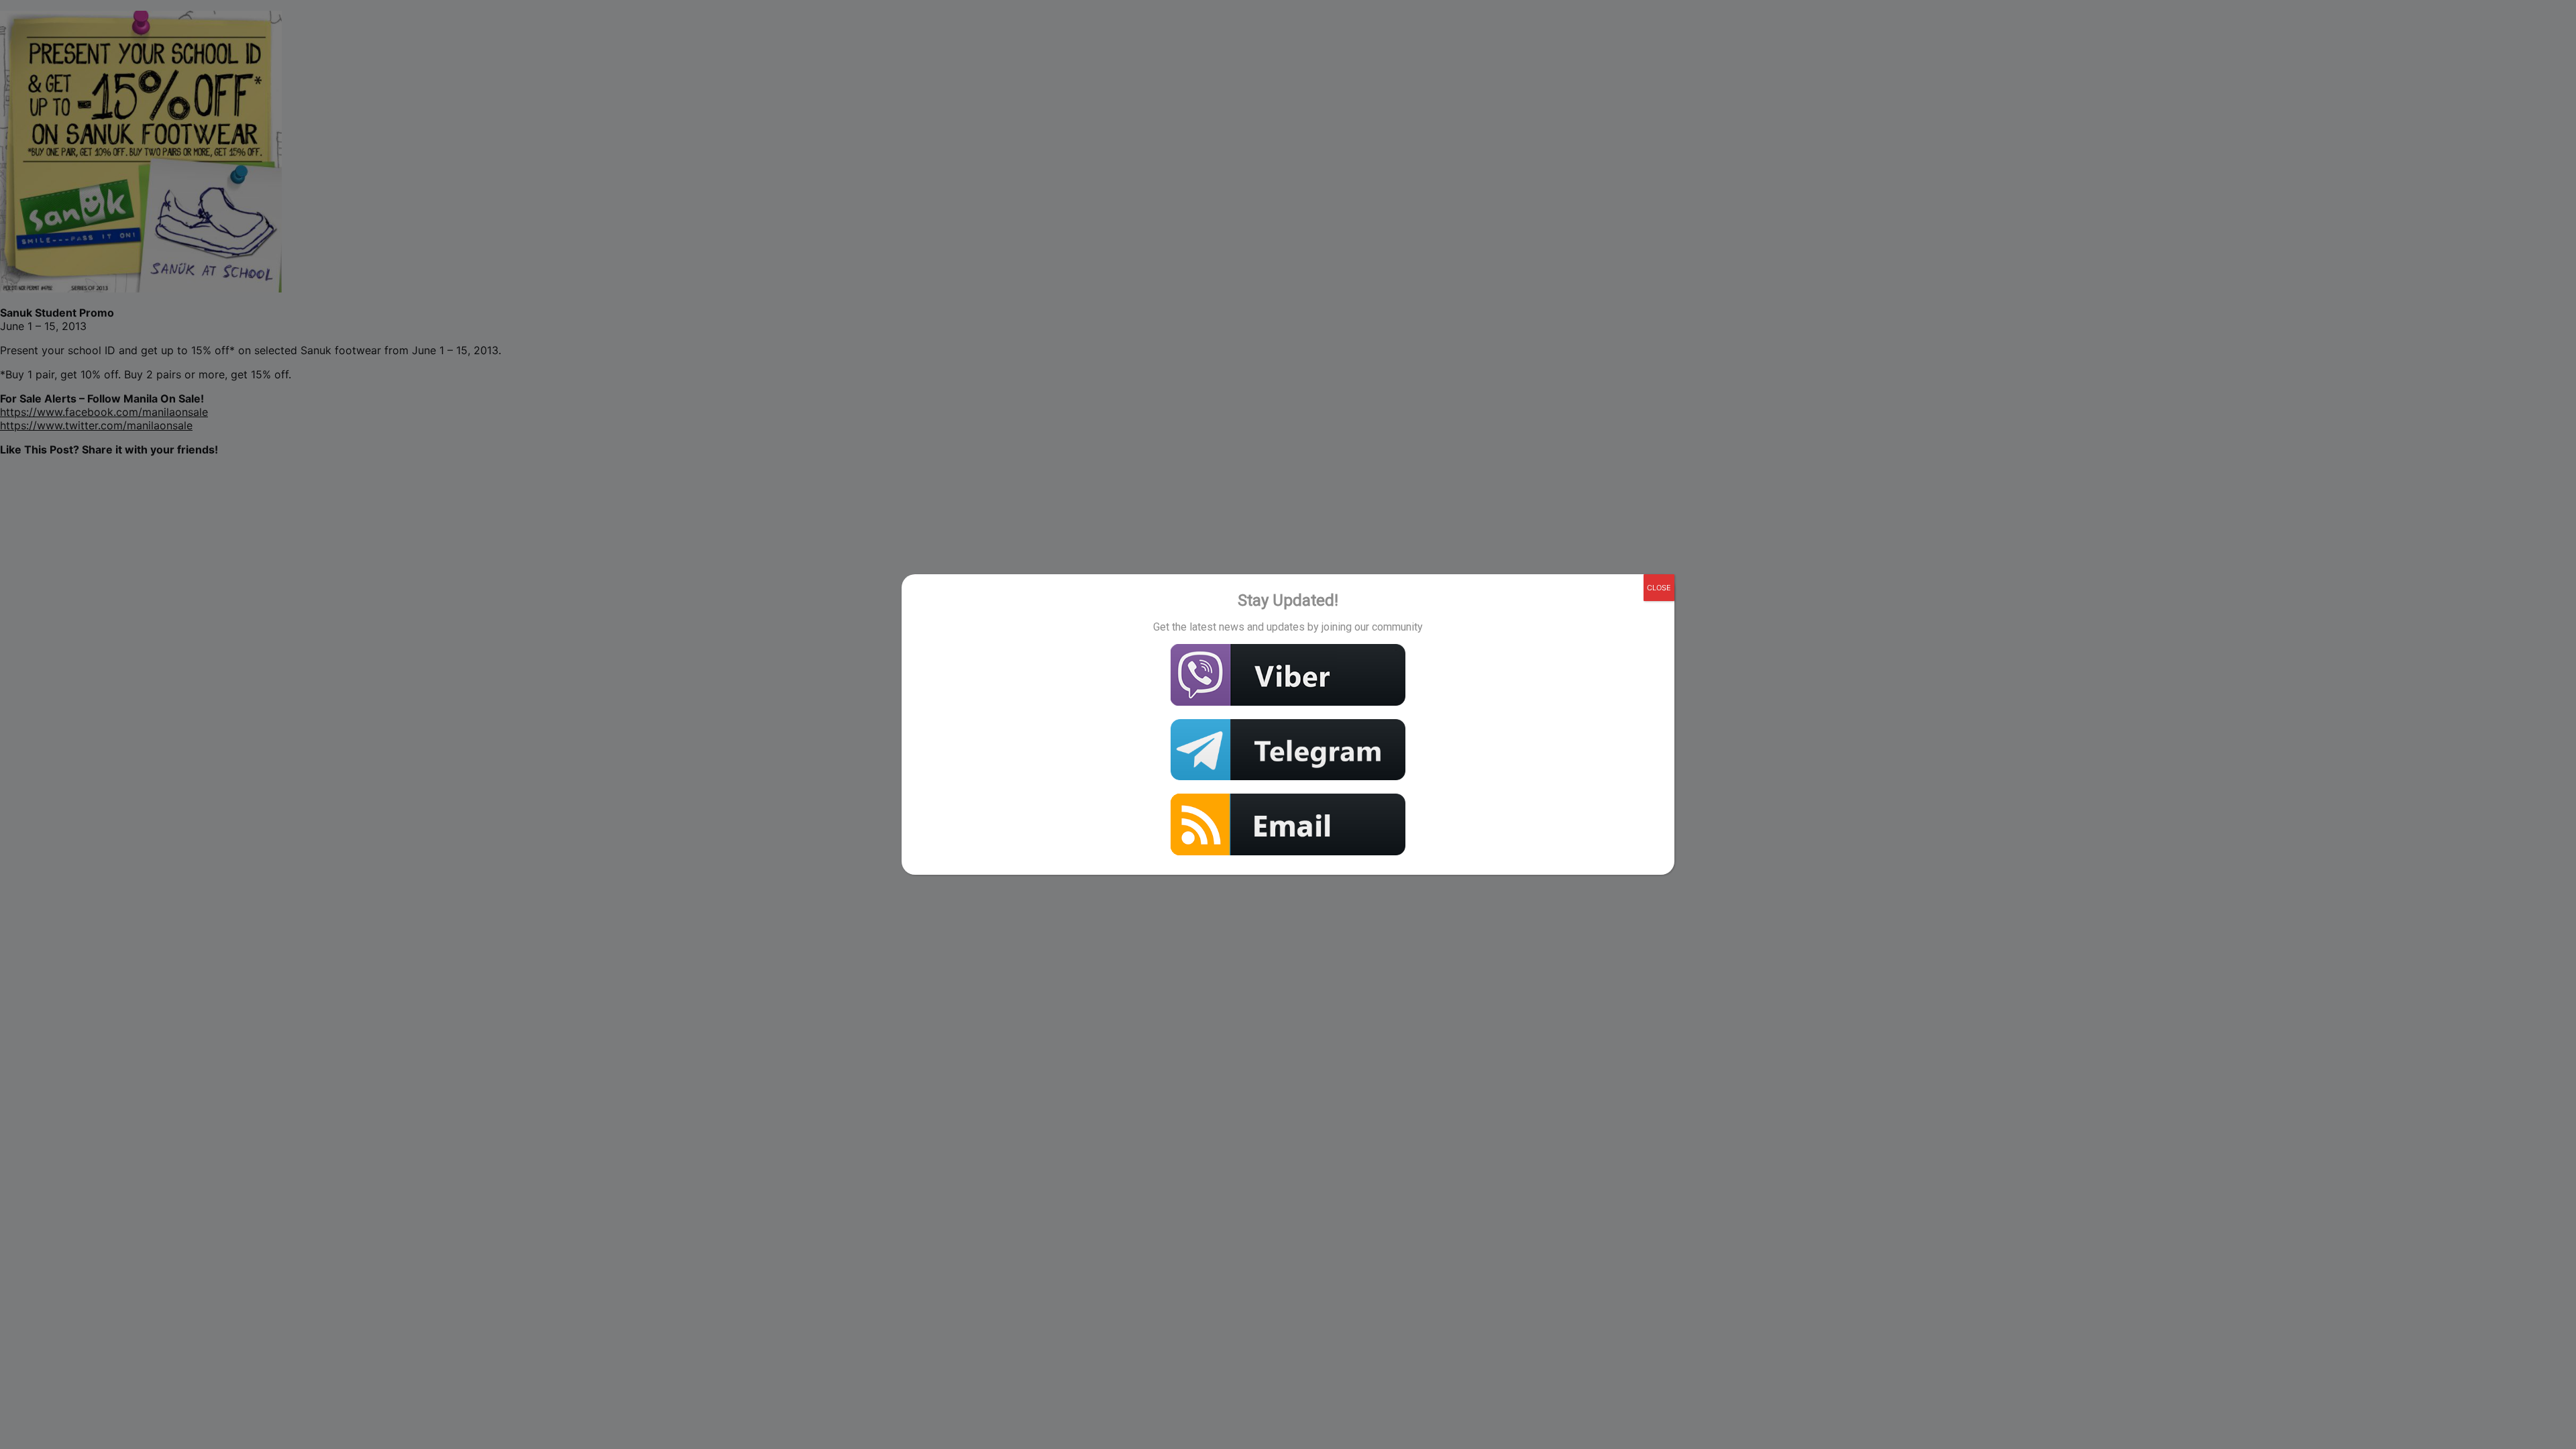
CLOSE (1659, 588)
